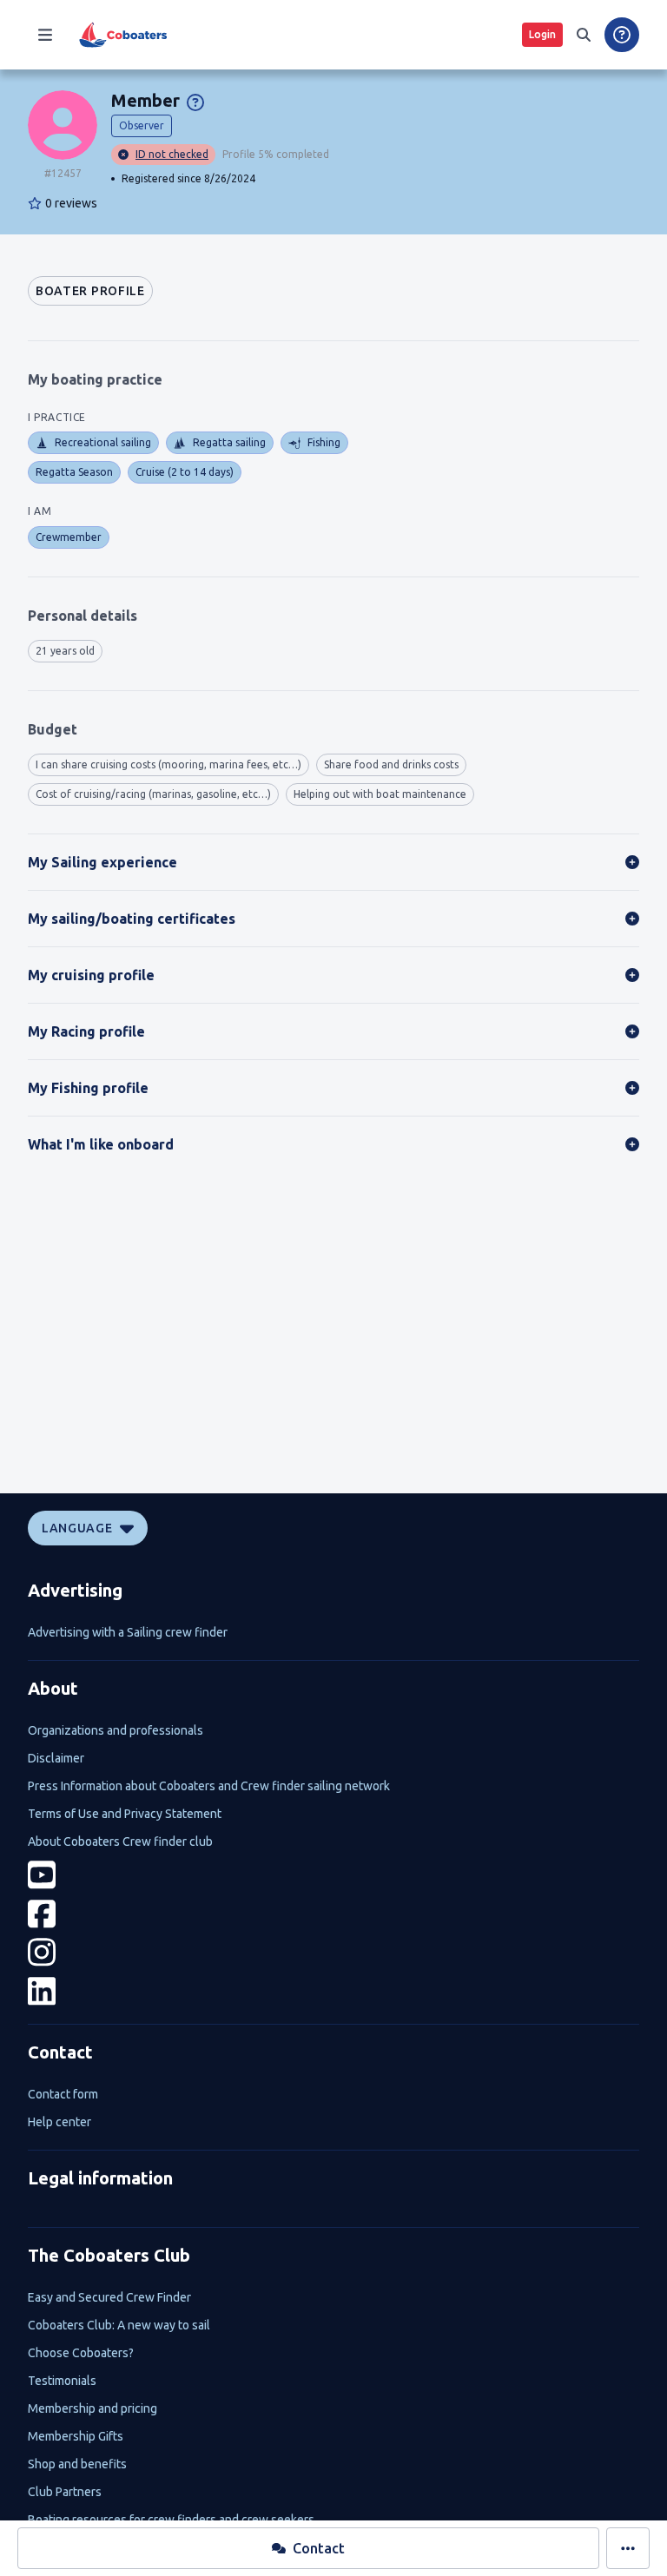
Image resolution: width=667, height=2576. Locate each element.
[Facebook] (333, 1914)
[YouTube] (333, 1875)
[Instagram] (333, 1952)
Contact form (63, 2094)
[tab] (90, 291)
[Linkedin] (333, 1991)
